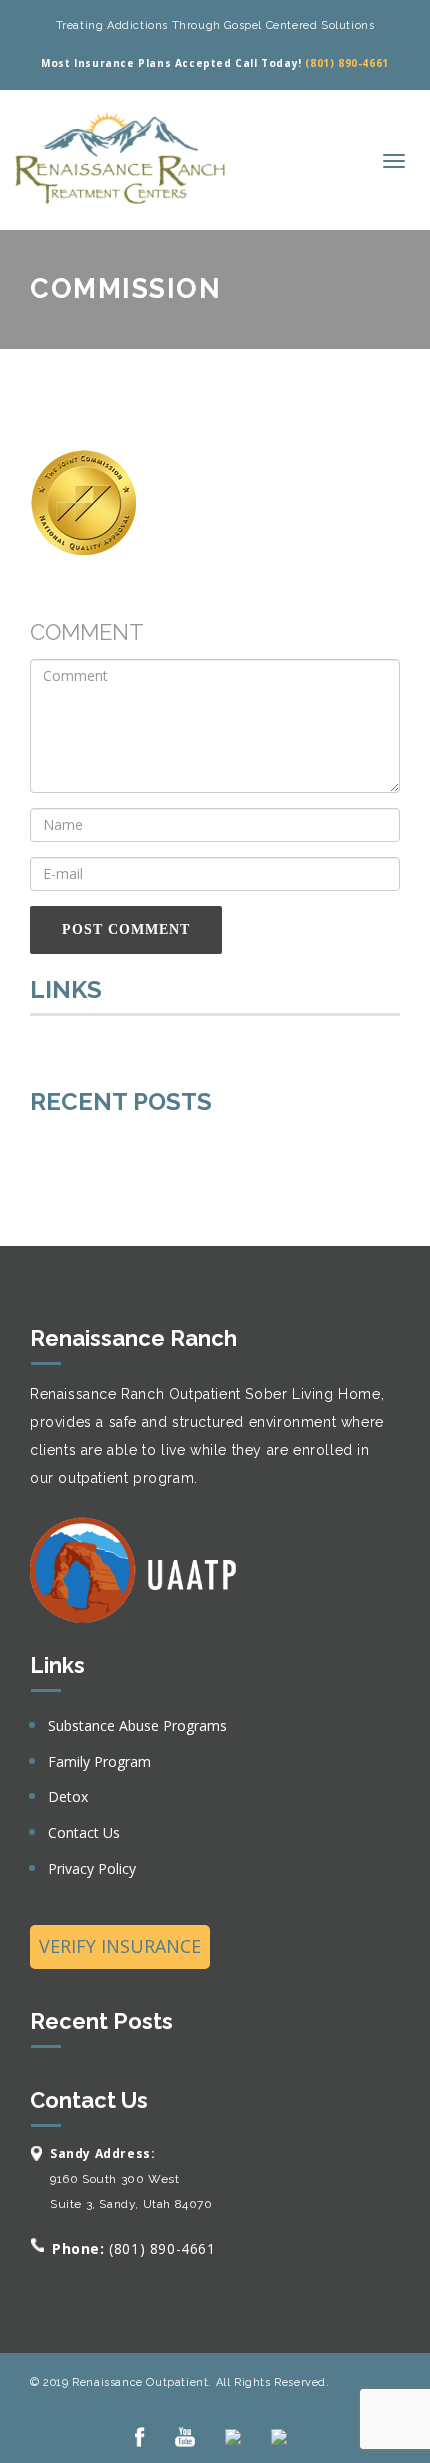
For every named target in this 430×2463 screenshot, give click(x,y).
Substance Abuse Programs (137, 1725)
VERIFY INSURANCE (120, 1946)
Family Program (99, 1761)
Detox (68, 1796)
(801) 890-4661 (346, 63)
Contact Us (84, 1832)
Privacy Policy (92, 1868)
